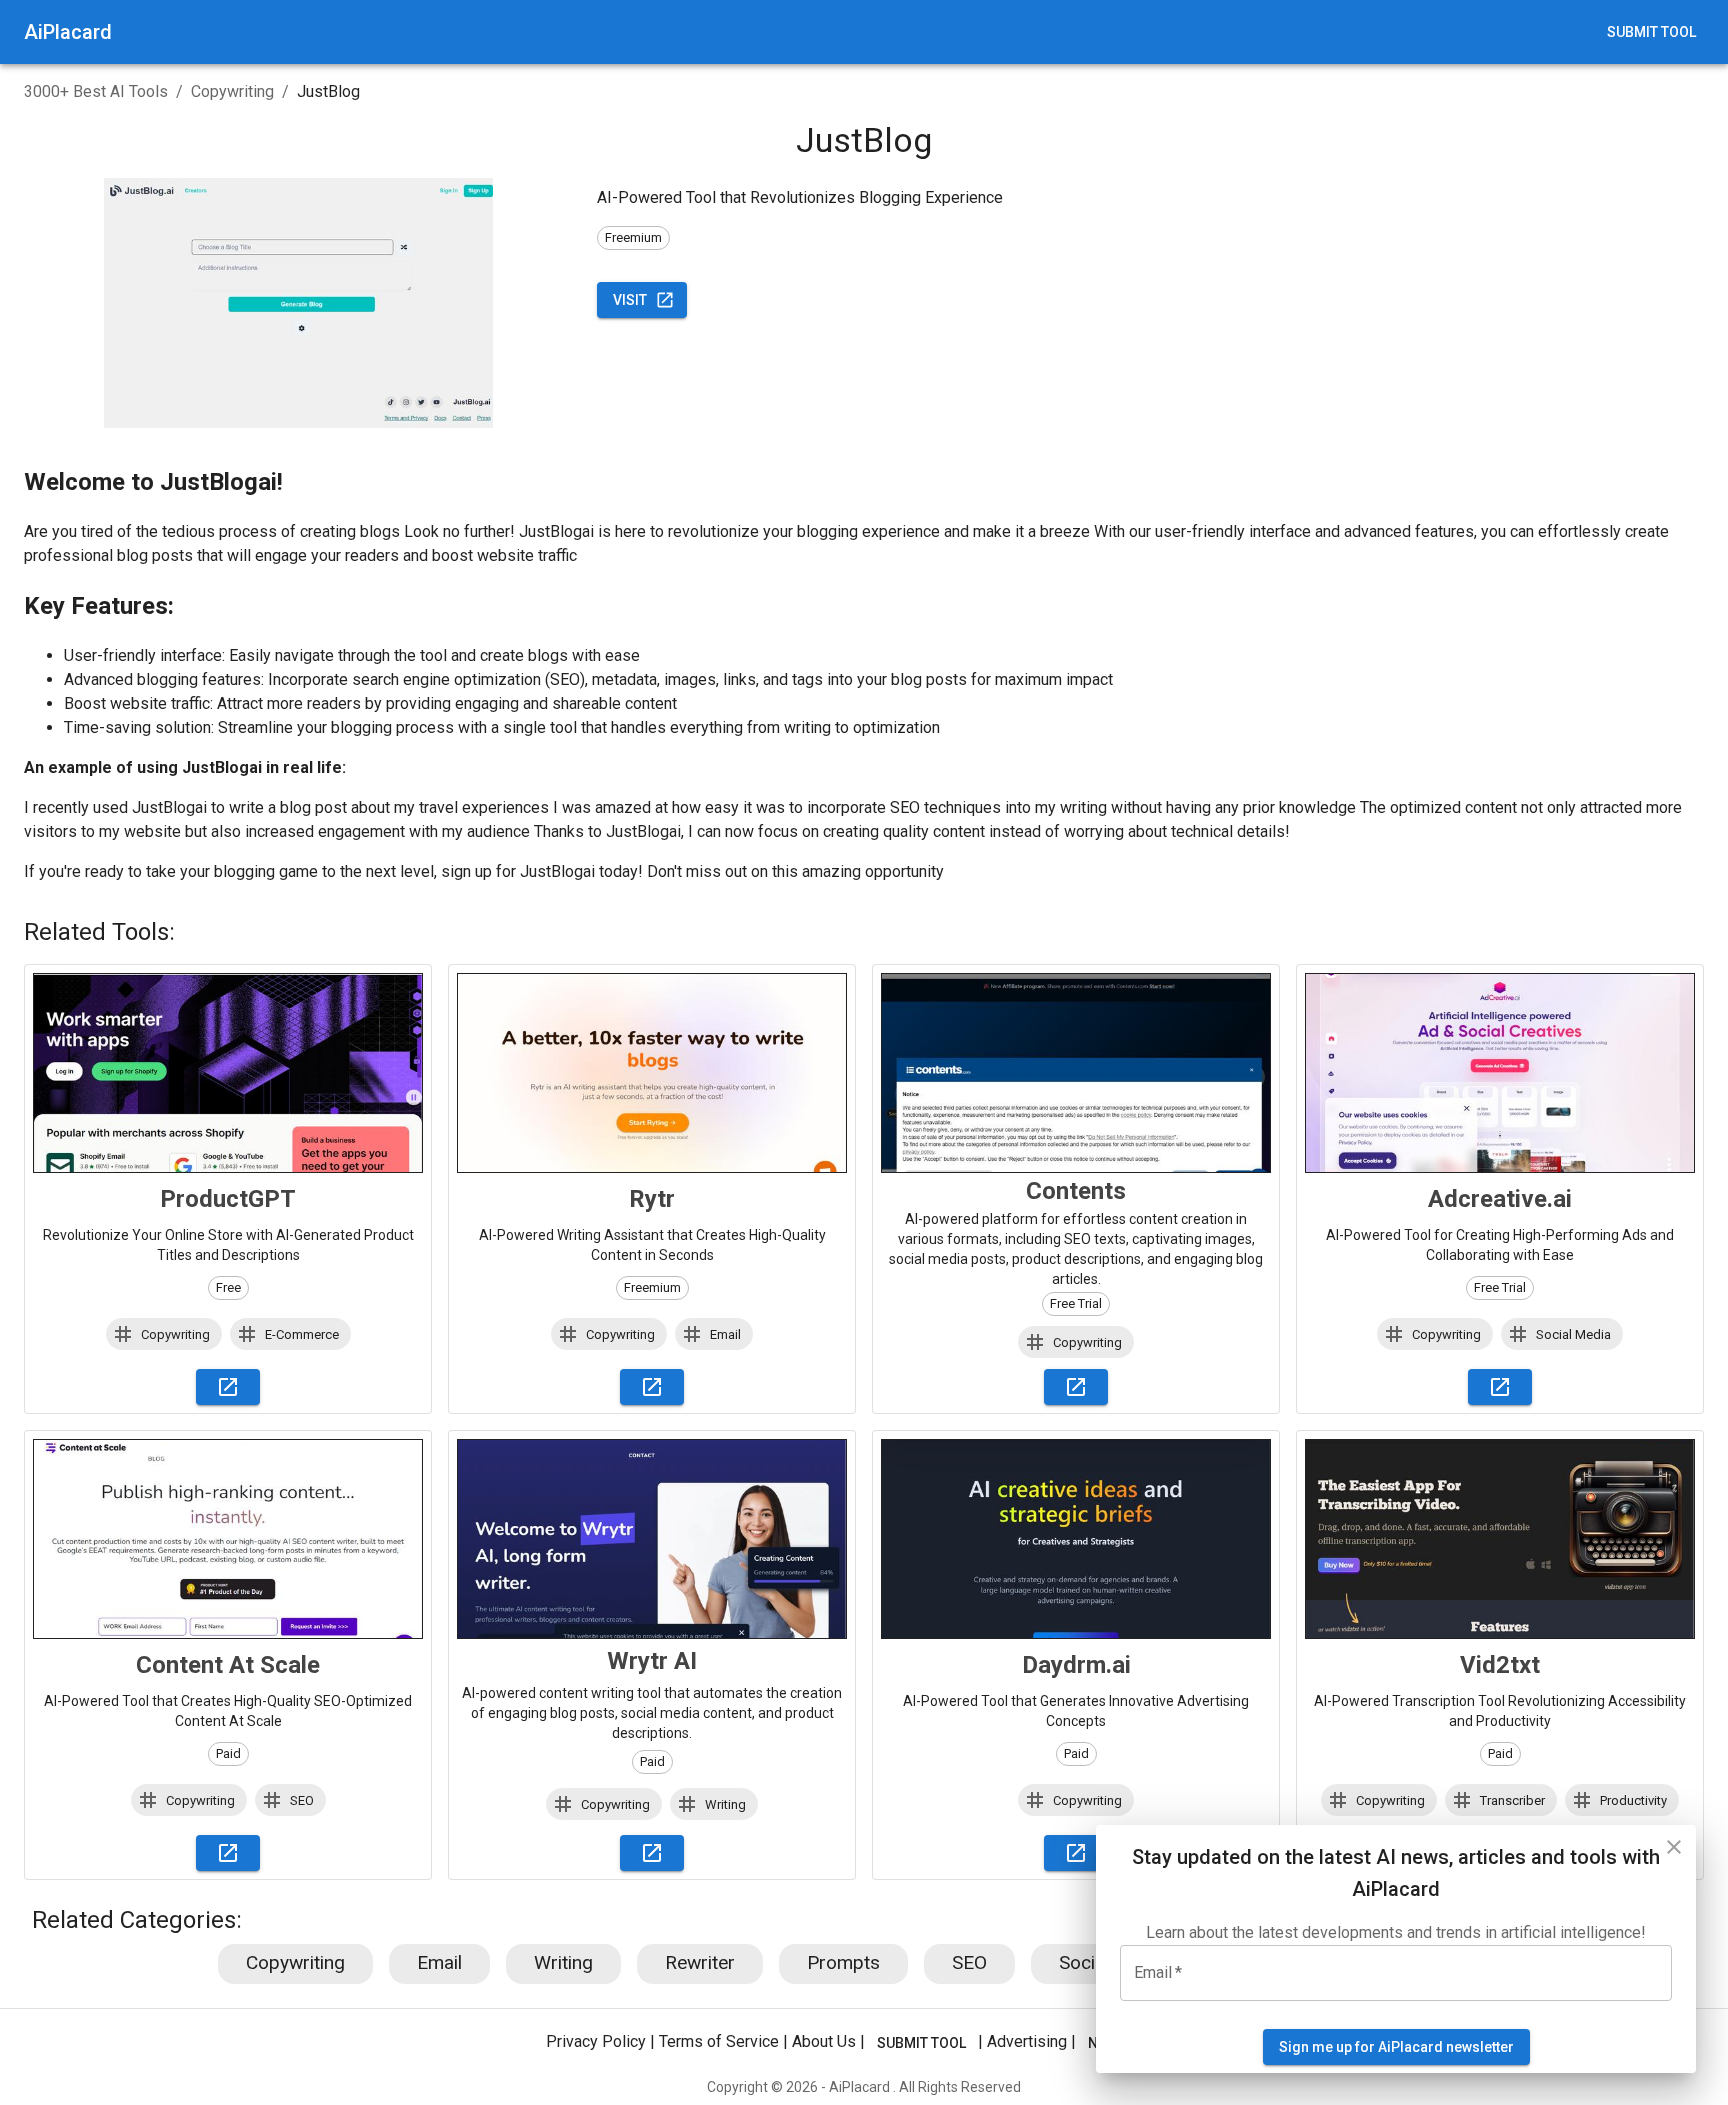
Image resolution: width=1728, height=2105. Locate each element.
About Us (824, 2041)
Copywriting (232, 91)
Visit (630, 300)
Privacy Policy (596, 2041)
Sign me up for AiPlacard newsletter (1396, 2047)
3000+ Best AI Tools (96, 91)
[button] (164, 1334)
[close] (1674, 1847)
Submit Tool (1651, 32)
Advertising (1027, 2041)
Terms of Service (719, 2041)
